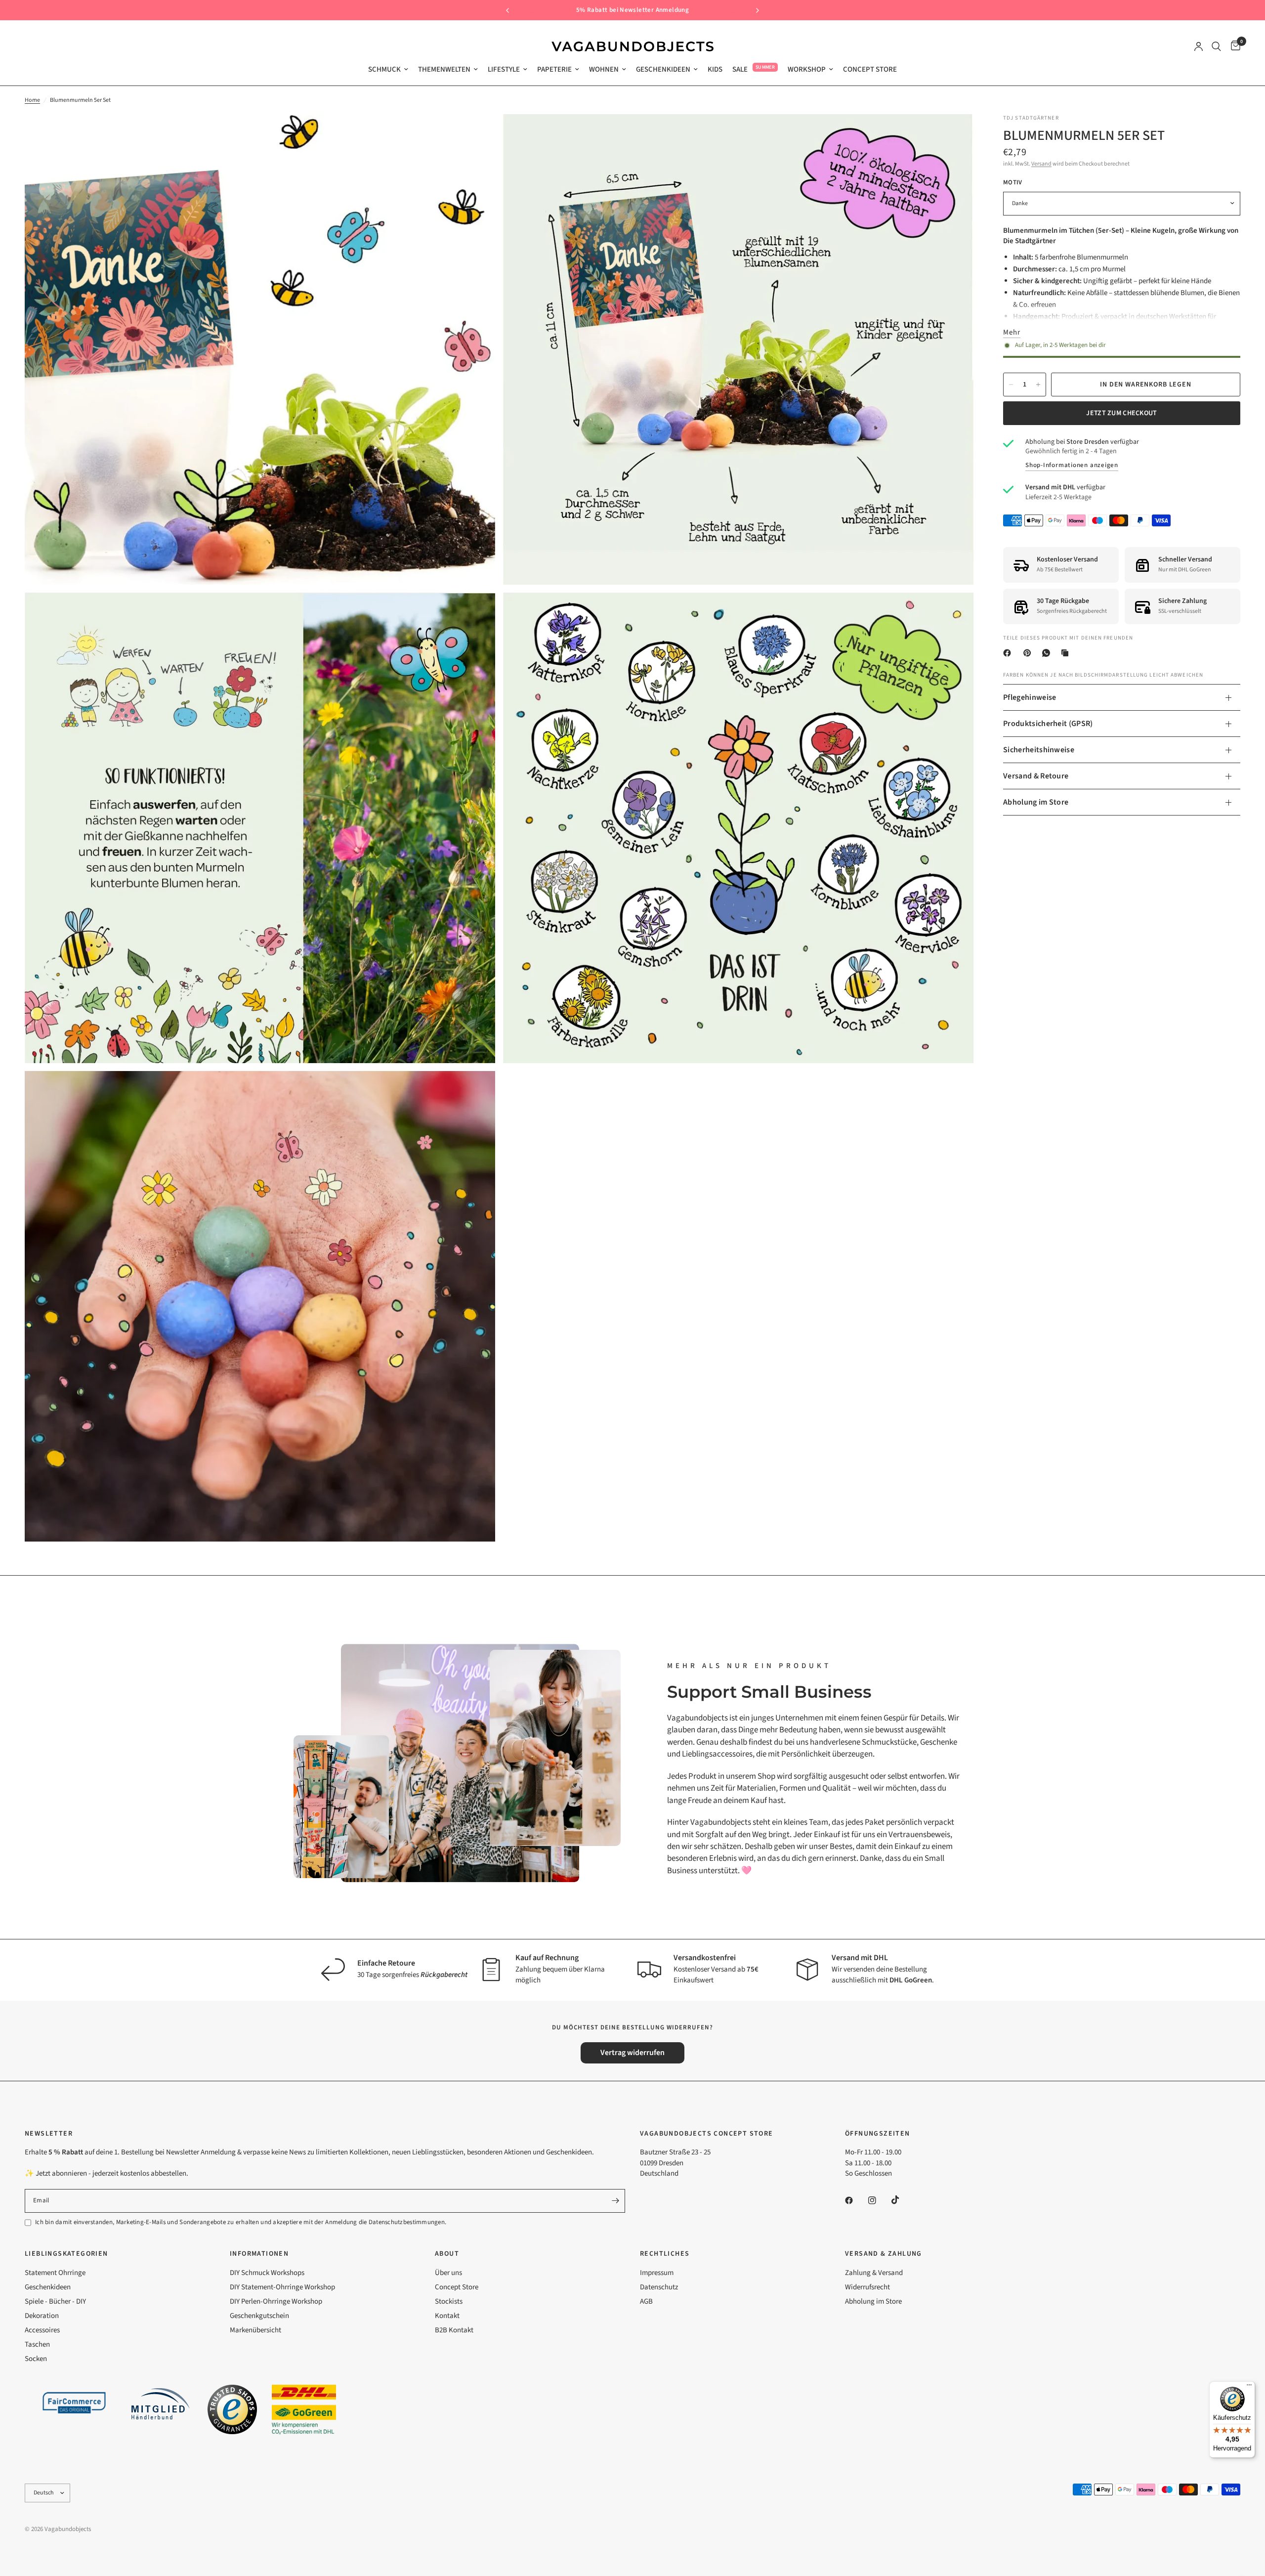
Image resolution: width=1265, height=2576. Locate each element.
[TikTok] (902, 2200)
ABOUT (447, 2254)
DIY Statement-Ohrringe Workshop (282, 2287)
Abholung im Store (1036, 802)
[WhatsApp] (1048, 653)
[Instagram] (879, 2200)
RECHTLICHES (665, 2254)
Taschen (37, 2344)
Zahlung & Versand (874, 2273)
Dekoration (42, 2316)
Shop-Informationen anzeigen (1072, 465)
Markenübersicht (255, 2330)
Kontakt (447, 2316)
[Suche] (1216, 46)
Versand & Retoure (1036, 776)
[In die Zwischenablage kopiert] (1067, 653)
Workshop (807, 69)
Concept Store (870, 69)
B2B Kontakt (454, 2330)
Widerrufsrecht (867, 2287)
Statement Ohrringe (55, 2273)
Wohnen (604, 69)
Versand (1041, 164)
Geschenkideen (663, 69)
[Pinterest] (1029, 653)
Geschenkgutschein (259, 2316)
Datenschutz (659, 2287)
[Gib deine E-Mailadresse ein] (615, 2201)
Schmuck (384, 69)
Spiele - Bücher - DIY (55, 2301)
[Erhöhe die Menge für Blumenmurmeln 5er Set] (1038, 385)
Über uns (448, 2273)
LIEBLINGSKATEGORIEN (66, 2254)
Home (32, 100)
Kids (715, 69)
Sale (740, 69)
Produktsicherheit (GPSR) (1048, 724)
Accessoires (42, 2330)
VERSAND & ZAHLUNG (884, 2254)
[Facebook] (1009, 653)
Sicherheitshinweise (1039, 750)
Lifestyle (504, 69)
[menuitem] (388, 70)
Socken (36, 2359)
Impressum (657, 2273)
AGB (646, 2301)
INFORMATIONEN (259, 2254)
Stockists (449, 2301)
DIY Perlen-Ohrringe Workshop (276, 2301)
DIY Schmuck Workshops (267, 2273)
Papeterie (554, 69)
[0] (1233, 46)
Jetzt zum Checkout (1121, 413)
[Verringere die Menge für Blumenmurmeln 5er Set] (1011, 385)
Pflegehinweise (1030, 697)
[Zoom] (474, 135)
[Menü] (1249, 2387)
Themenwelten (444, 69)
